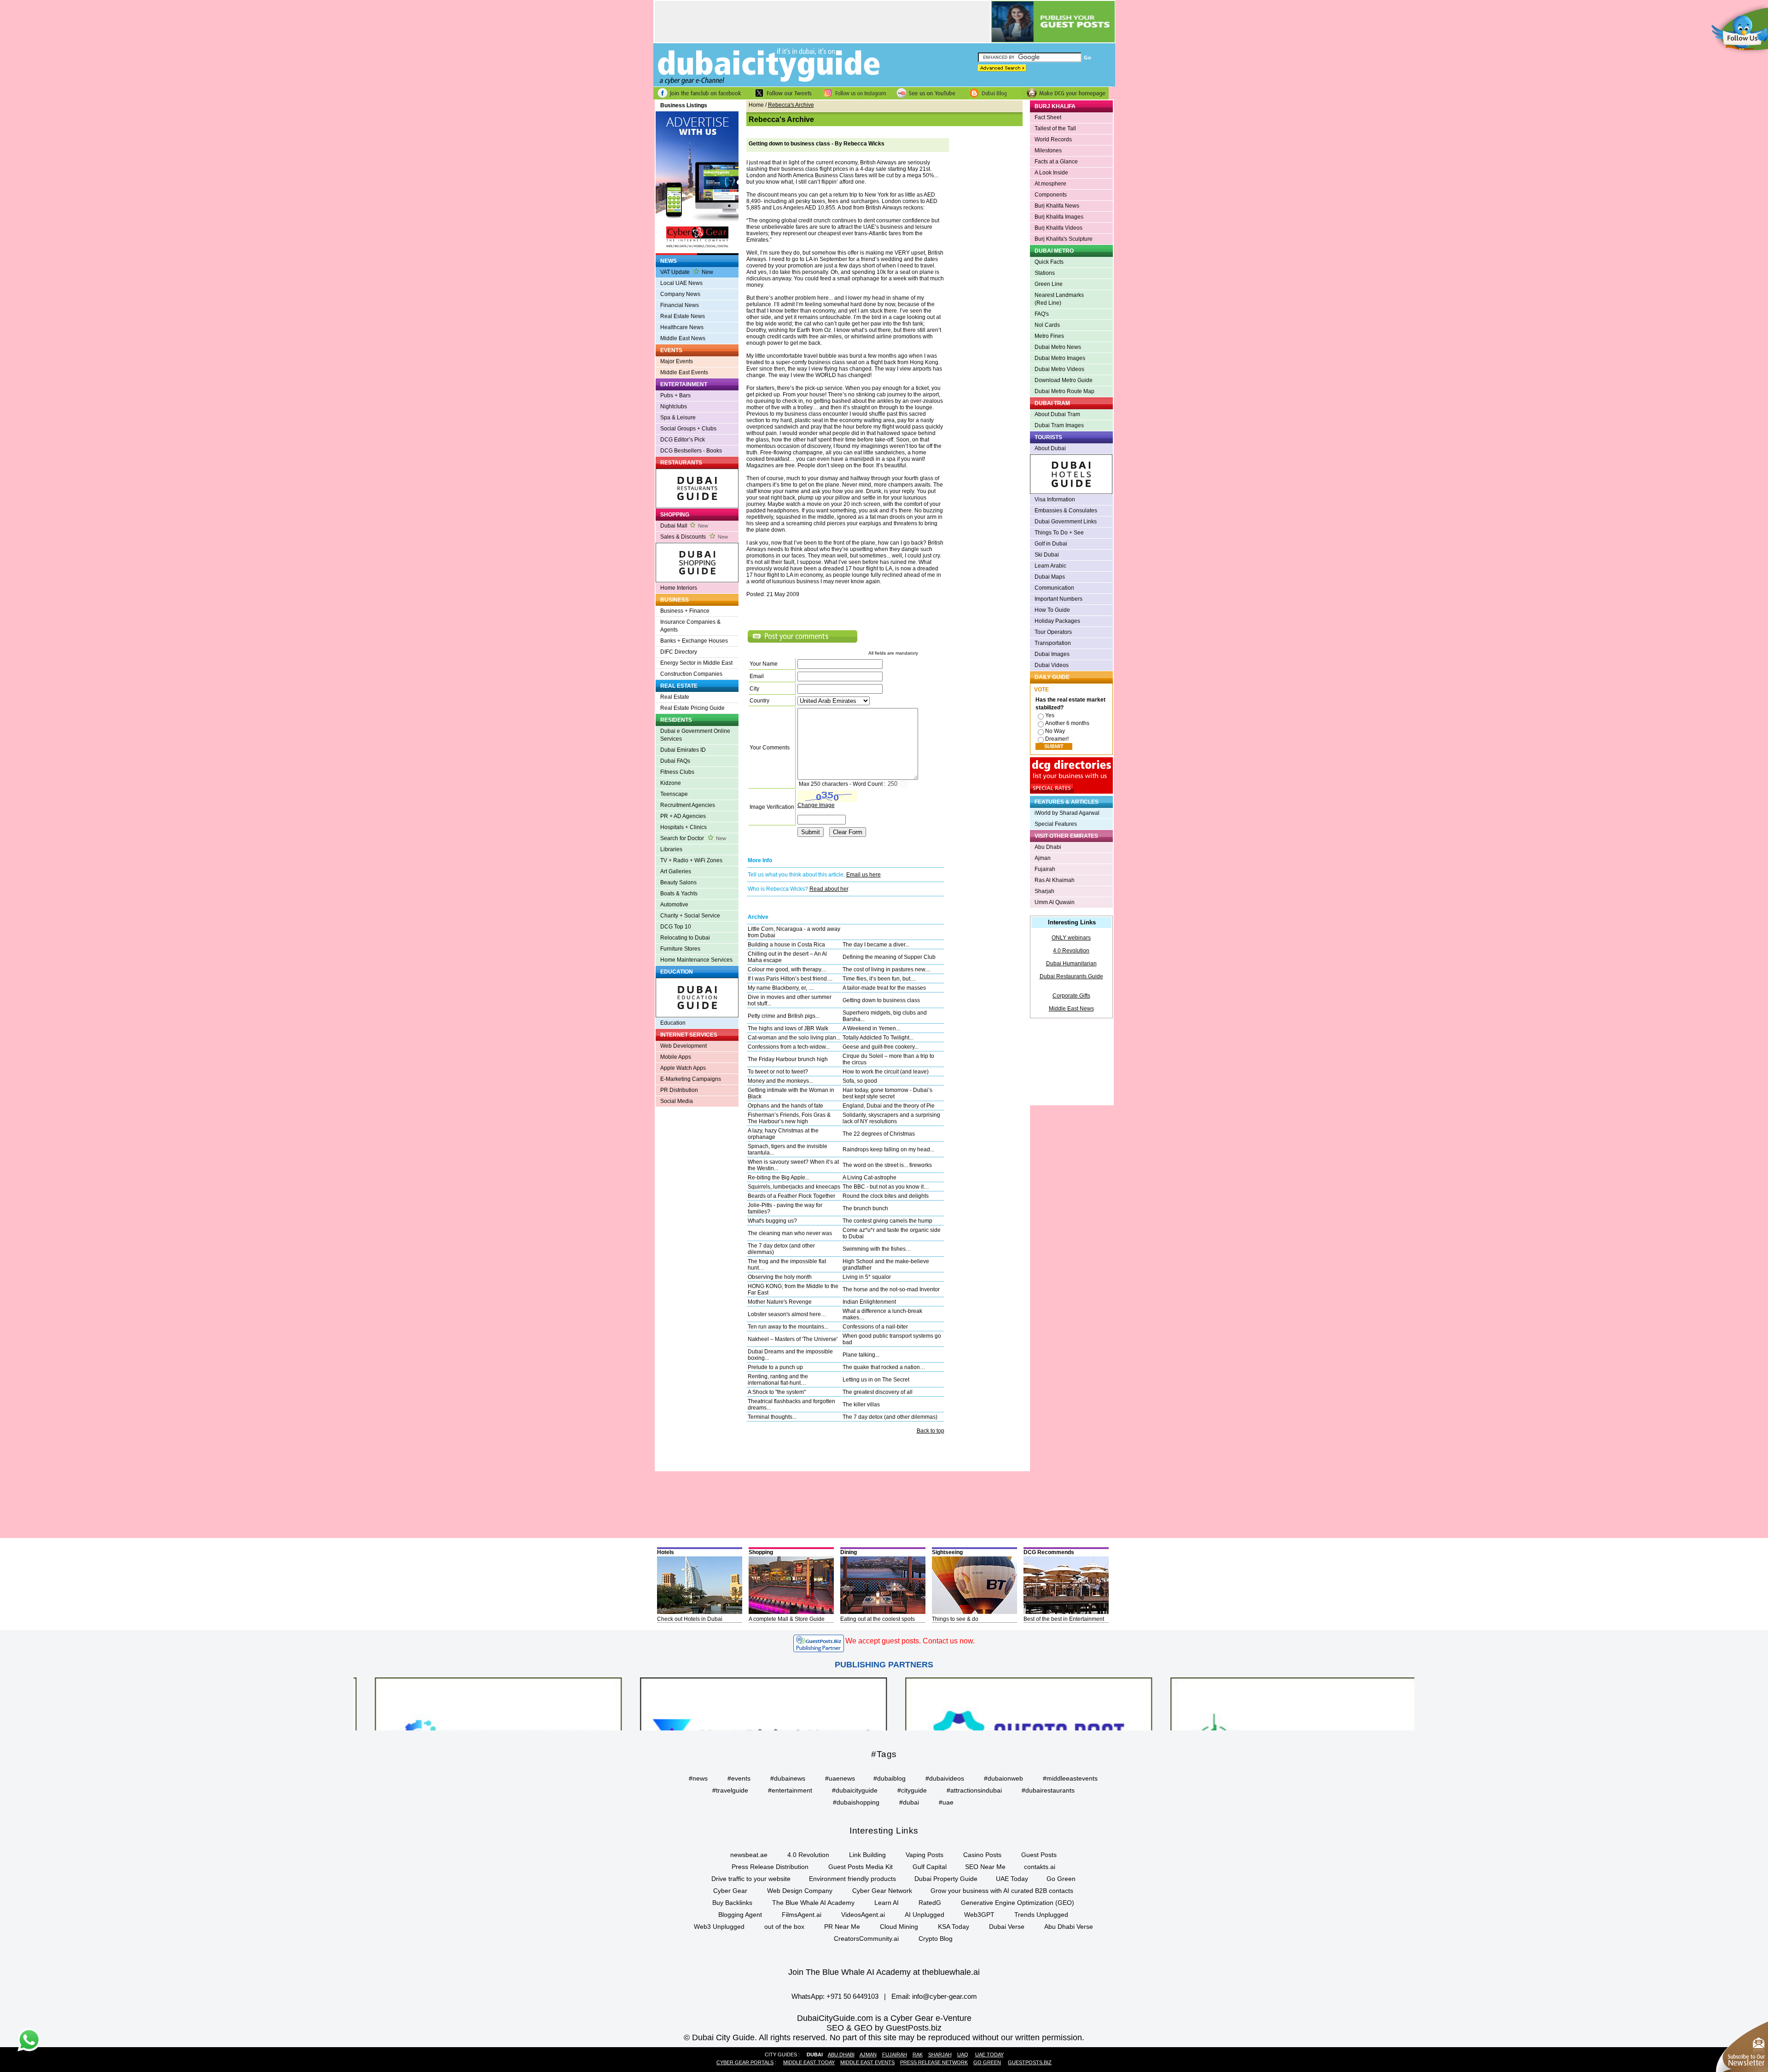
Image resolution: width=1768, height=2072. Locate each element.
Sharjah (1044, 891)
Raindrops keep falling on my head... (888, 1149)
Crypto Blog (936, 1939)
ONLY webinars (1071, 938)
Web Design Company (800, 1891)
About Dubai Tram (1057, 414)
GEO (863, 2028)
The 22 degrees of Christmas (879, 1134)
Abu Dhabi (1048, 847)
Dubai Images (1052, 654)
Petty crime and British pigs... (784, 1016)
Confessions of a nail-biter (875, 1327)
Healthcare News (682, 327)
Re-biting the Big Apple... (779, 1178)
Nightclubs (674, 406)
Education (673, 1023)
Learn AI (887, 1903)
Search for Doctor (693, 838)
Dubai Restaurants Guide (1071, 976)
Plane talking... (861, 1355)
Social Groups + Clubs (688, 429)
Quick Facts (1049, 262)
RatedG (930, 1903)
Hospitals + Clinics (683, 827)
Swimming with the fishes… (877, 1249)
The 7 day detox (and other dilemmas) (890, 1417)
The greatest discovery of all (878, 1392)
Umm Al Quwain (1055, 902)
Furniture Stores (680, 949)
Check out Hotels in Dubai (690, 1619)
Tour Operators (1053, 632)
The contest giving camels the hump (887, 1221)
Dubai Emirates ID (683, 750)
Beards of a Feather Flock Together (791, 1196)
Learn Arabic (1050, 566)
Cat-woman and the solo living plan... (794, 1038)
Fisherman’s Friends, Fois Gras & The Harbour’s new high (789, 1118)
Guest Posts (1039, 1855)
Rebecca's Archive (791, 105)
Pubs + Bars (675, 395)
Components (1051, 195)
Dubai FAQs (675, 761)
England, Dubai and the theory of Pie (889, 1106)
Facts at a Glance (1056, 162)
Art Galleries (676, 871)
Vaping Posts (925, 1855)
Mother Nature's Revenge (780, 1302)
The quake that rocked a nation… (884, 1367)
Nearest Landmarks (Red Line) (1059, 299)
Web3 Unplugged (719, 1927)
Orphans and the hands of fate (785, 1106)
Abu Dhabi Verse (1069, 1927)
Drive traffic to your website (751, 1879)
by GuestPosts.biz (908, 2028)
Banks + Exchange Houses (694, 641)
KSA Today (954, 1927)
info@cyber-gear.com (945, 1996)
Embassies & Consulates (1066, 511)
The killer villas (861, 1405)
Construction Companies (691, 674)
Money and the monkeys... (780, 1081)
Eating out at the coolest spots (878, 1619)
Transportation (1053, 643)
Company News (680, 294)
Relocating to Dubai (685, 938)
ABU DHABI (841, 2055)
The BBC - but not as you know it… (886, 1187)
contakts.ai (1040, 1867)
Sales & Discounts (694, 537)
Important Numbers (1058, 599)
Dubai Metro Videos (1059, 369)
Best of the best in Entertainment (1064, 1619)
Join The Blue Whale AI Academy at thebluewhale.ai (884, 1972)
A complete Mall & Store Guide (787, 1619)
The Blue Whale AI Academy (813, 1903)
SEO (835, 2028)
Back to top (931, 1431)
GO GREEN (987, 2062)
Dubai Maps (1050, 577)
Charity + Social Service (690, 916)
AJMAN (868, 2055)
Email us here (864, 875)
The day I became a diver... (876, 945)
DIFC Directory (679, 652)
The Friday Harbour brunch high (788, 1059)
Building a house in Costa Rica (786, 945)
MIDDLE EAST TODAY (809, 2062)
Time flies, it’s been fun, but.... (879, 979)
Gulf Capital (930, 1867)
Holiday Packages (1057, 621)
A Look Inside (1051, 173)
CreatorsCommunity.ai (866, 1939)
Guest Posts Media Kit (861, 1867)
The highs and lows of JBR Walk (788, 1028)
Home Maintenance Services (696, 960)
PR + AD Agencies (683, 816)
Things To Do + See (1059, 533)
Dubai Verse (1007, 1927)
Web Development (683, 1046)
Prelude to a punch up (775, 1367)
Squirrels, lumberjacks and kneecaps (794, 1187)
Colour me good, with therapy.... (787, 969)
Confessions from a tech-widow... (789, 1047)
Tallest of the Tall (1055, 128)
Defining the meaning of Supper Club (889, 957)
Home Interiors (679, 588)
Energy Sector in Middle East (696, 663)
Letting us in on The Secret (876, 1380)
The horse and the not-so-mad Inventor (891, 1289)
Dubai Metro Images (1060, 358)
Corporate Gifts (1071, 996)
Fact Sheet (1048, 117)
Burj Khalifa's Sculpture (1064, 239)
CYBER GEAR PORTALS (745, 2062)
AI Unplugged (925, 1915)
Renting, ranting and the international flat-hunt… (778, 1380)
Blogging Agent (740, 1915)
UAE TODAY (989, 2055)
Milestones (1048, 151)
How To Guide (1052, 610)
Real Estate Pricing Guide (692, 708)
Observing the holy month (780, 1277)
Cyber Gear (730, 1891)
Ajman (1043, 858)
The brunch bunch (865, 1208)
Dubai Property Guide (946, 1879)
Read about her (829, 889)
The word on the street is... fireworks (887, 1165)
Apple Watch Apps (683, 1068)
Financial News (680, 305)
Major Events (677, 361)
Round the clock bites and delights (886, 1196)
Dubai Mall (684, 526)
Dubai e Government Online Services (695, 735)
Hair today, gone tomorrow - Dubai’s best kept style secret (887, 1093)
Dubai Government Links (1066, 522)
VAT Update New (687, 272)
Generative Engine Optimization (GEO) (1018, 1903)
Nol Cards (1047, 325)
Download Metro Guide (1064, 380)
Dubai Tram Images (1059, 425)
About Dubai (1050, 448)
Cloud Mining (899, 1927)
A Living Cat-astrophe (869, 1178)
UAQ (963, 2055)
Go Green (1061, 1879)
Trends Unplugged (1041, 1915)
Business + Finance (685, 611)
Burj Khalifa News (1057, 206)
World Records (1053, 139)
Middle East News (683, 338)
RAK (918, 2055)
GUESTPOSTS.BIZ (1030, 2062)
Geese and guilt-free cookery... (881, 1047)
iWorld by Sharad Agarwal (1067, 813)
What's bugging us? (772, 1221)
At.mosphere (1050, 184)
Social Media (677, 1101)
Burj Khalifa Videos (1058, 228)
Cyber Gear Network (882, 1891)
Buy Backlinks (732, 1903)
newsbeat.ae (749, 1855)
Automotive (674, 905)
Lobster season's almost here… (787, 1314)
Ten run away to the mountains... (788, 1327)
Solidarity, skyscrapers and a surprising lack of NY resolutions (891, 1118)
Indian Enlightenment (869, 1302)
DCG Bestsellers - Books (691, 451)
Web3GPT (979, 1915)
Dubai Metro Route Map (1064, 391)
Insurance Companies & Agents (690, 626)
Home (756, 105)
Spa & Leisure (678, 418)
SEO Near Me (985, 1867)
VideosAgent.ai (863, 1915)
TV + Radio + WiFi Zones (691, 860)
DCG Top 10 (676, 927)
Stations (1045, 273)
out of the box (784, 1927)
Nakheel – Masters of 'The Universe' (793, 1339)
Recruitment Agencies (688, 805)
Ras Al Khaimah (1055, 880)
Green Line (1049, 284)
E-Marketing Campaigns (691, 1079)
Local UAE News (681, 283)
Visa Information (1055, 499)
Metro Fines (1049, 336)
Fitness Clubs (677, 772)
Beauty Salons (678, 882)
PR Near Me (842, 1927)
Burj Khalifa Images (1059, 217)
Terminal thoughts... (772, 1417)
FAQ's (1042, 314)
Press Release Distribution (770, 1867)
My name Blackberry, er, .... (781, 988)
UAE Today (1012, 1879)
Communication (1054, 588)
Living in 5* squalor (867, 1277)
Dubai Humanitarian (1071, 963)
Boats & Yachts (679, 894)
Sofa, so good (860, 1081)
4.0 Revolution (1071, 951)
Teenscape (674, 794)
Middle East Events (684, 372)
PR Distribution (679, 1090)
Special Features (1056, 824)
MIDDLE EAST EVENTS (867, 2062)
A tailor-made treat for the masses (884, 988)
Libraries (671, 849)
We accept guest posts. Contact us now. (910, 1641)
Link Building (867, 1855)
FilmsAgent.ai (802, 1915)
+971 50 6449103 (852, 1996)
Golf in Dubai (1051, 544)
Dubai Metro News (1058, 347)
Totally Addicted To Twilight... (878, 1038)
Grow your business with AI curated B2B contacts (1002, 1891)
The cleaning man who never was (790, 1233)
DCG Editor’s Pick (683, 440)
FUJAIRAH (895, 2055)
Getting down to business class (881, 1000)
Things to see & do (955, 1619)
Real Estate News (683, 316)
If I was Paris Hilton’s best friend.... (790, 979)
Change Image (816, 805)
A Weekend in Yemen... (871, 1028)
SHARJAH (940, 2055)
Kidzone (671, 783)
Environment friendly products (852, 1879)
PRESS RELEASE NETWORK (934, 2062)
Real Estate (675, 697)
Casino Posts (982, 1855)
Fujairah (1045, 869)
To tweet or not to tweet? (778, 1072)
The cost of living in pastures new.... (887, 969)
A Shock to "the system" (777, 1392)
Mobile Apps (676, 1057)
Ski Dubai (1047, 555)
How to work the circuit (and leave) (886, 1072)
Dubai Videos (1052, 665)
